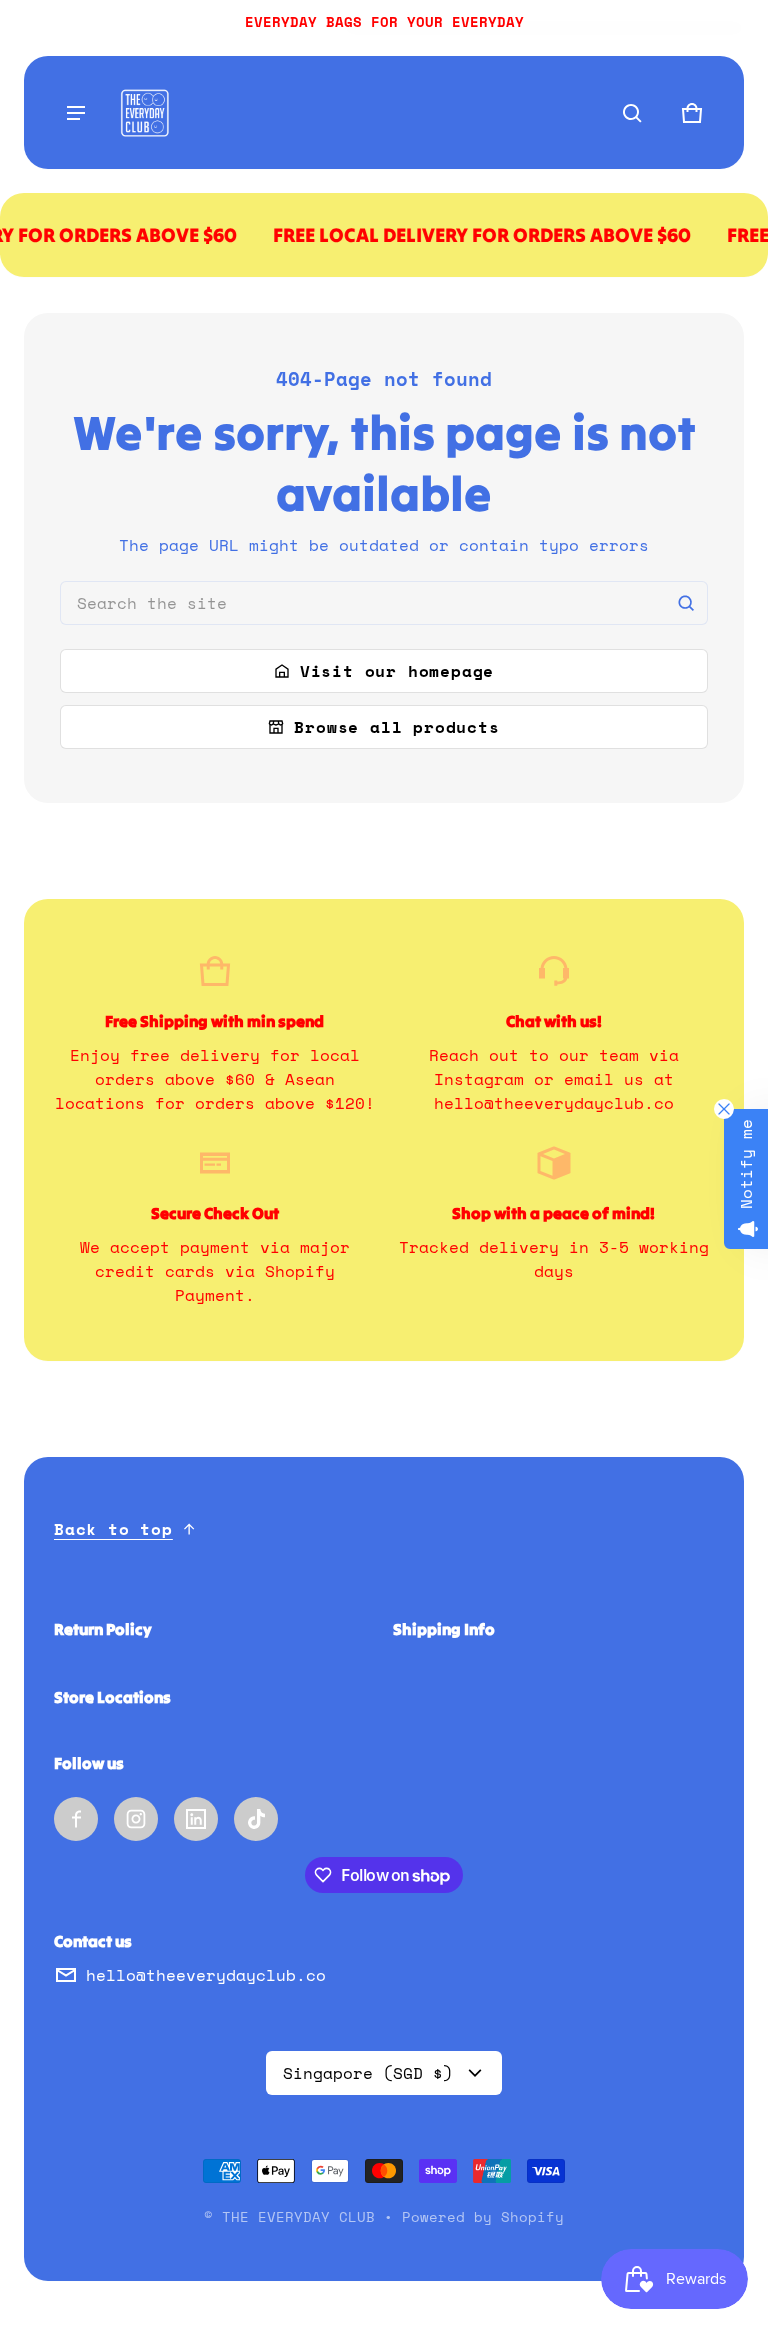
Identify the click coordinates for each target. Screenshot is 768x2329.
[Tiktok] (256, 1819)
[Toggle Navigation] (76, 113)
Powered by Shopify (483, 2217)
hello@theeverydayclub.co (206, 1975)
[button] (632, 113)
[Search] (686, 603)
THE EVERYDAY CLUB (298, 2217)
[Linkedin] (196, 1819)
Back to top (113, 1529)
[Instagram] (136, 1819)
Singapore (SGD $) (368, 2073)
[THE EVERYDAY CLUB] (144, 112)
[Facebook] (76, 1819)
